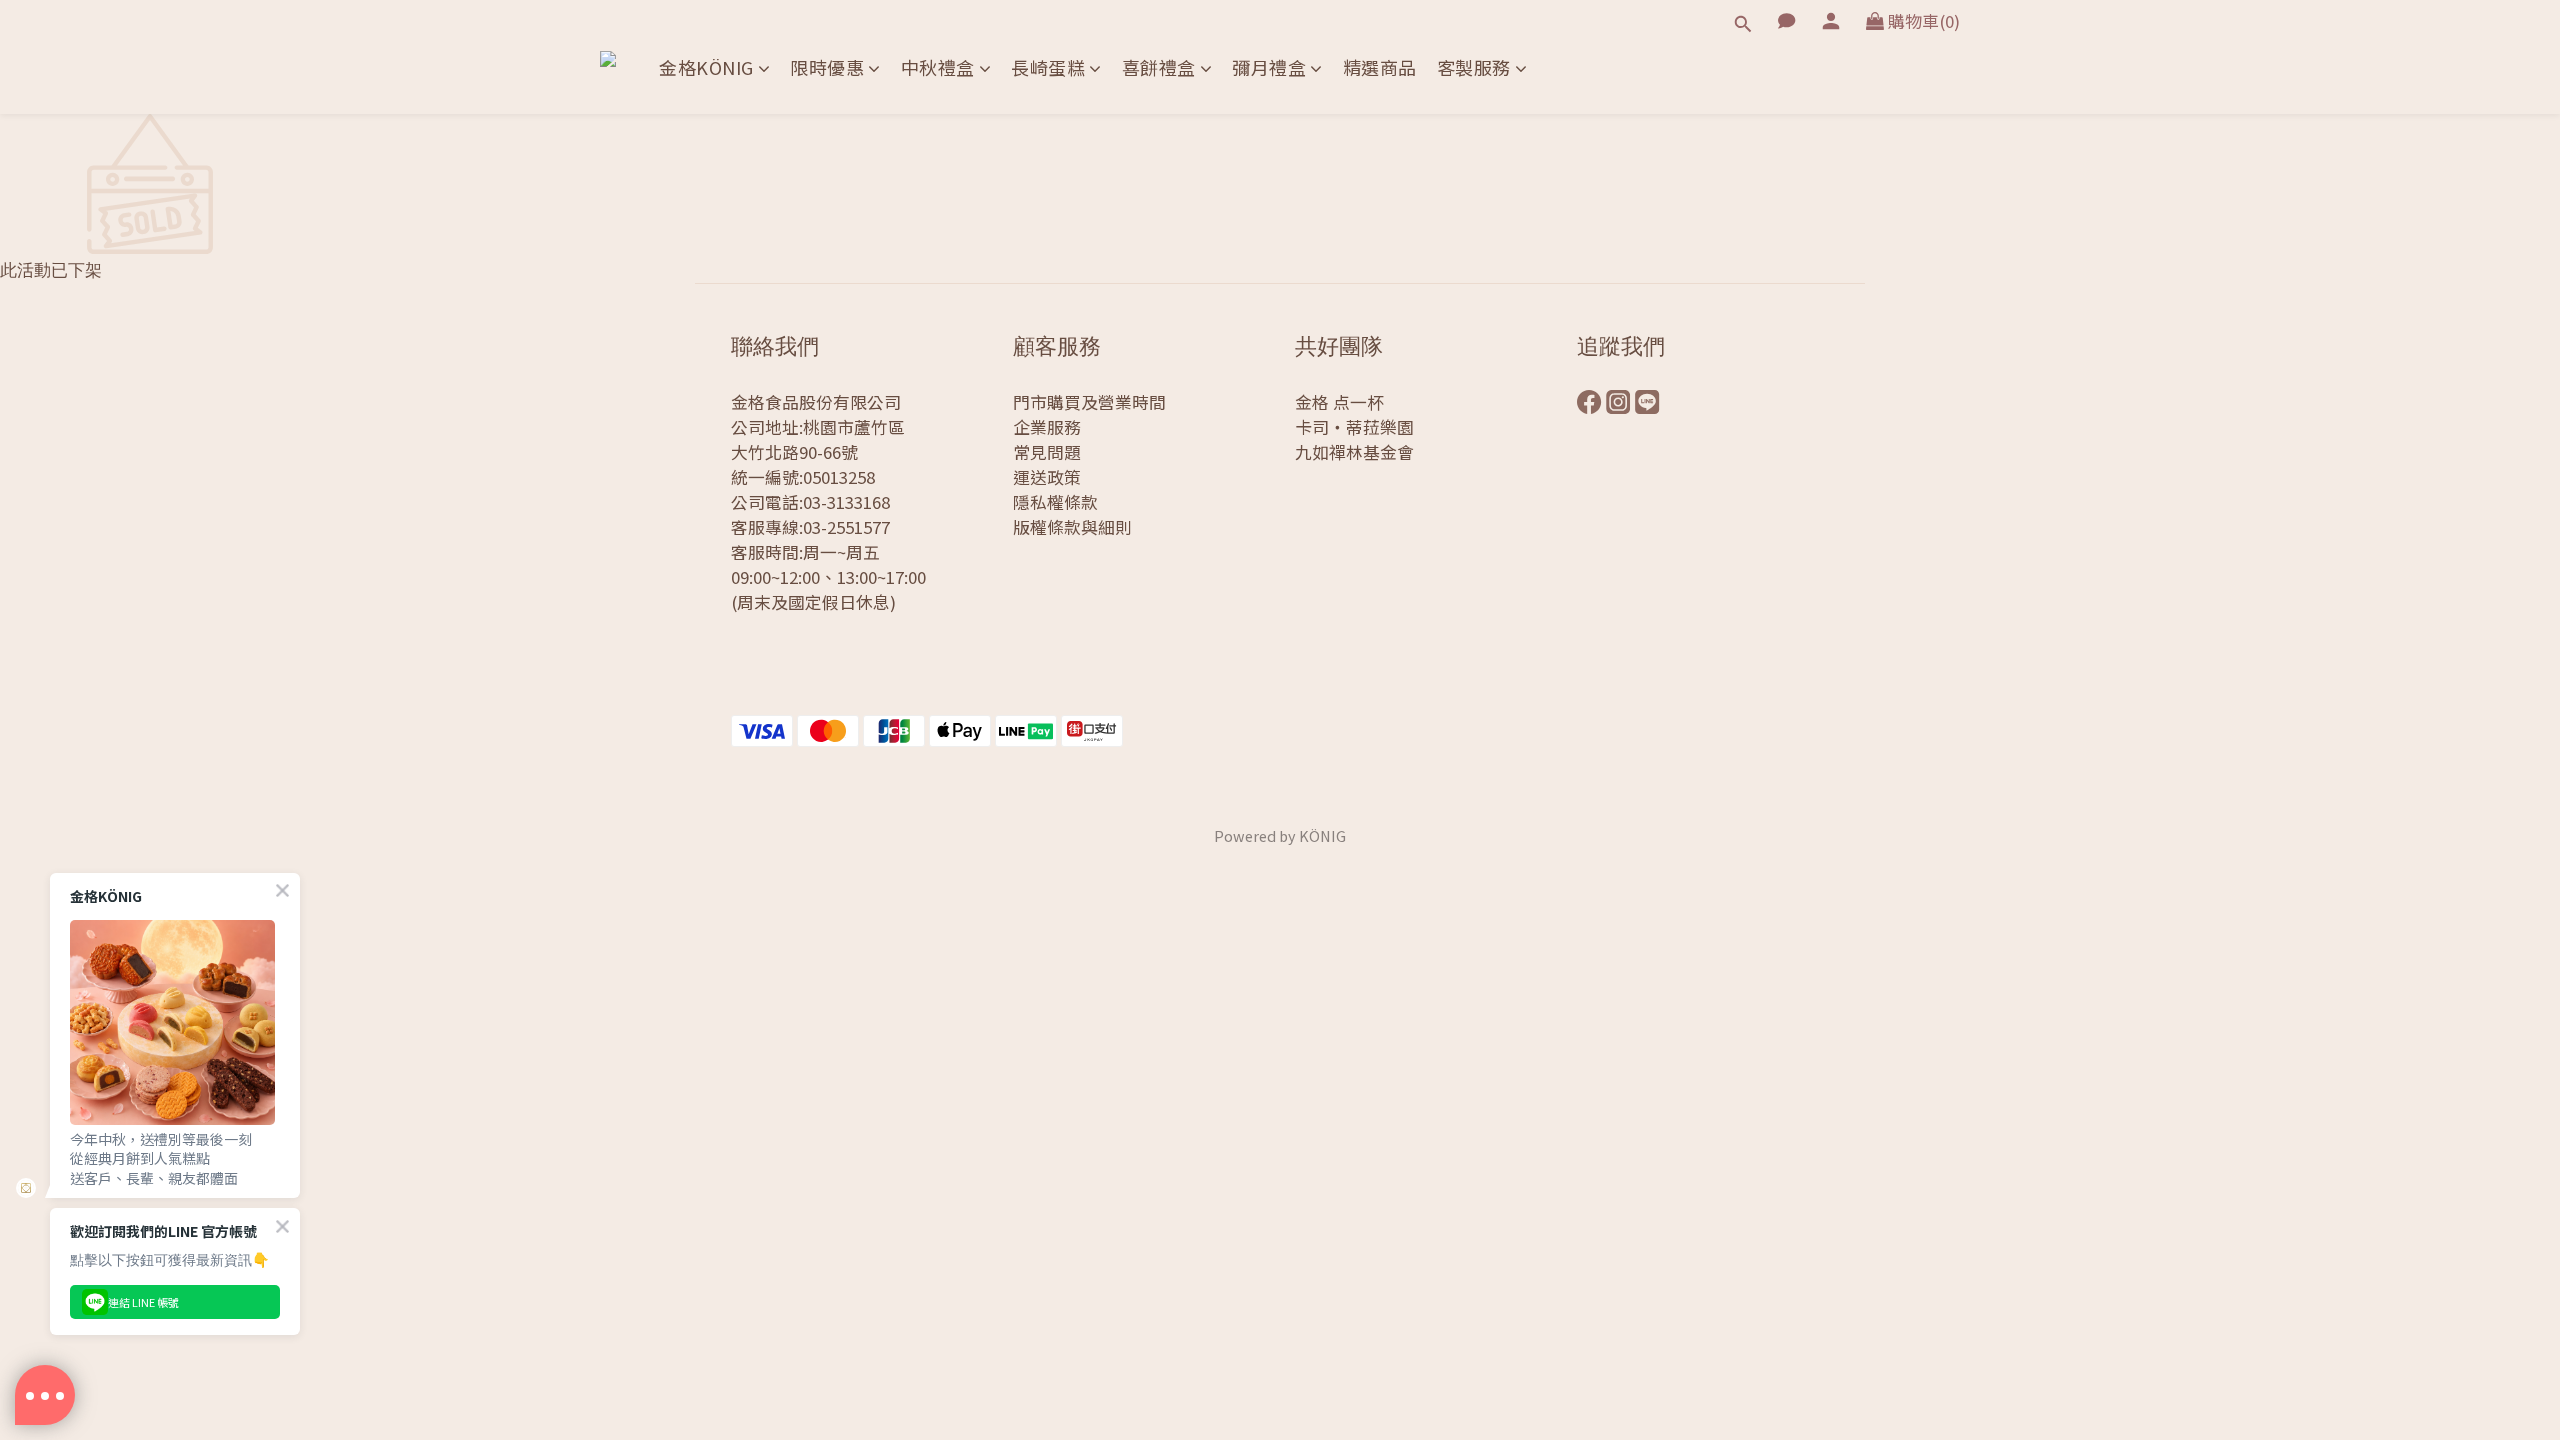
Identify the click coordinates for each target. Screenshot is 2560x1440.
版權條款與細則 (1072, 527)
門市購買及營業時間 (1089, 402)
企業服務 (1047, 427)
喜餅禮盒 (1159, 67)
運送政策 (1047, 477)
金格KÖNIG (706, 67)
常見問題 (1047, 452)
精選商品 (1380, 67)
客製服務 (1474, 67)
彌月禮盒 (1269, 67)
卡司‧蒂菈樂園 (1354, 427)
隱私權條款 (1055, 502)
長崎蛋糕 (1048, 67)
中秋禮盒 (938, 67)
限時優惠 (827, 67)
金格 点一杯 (1339, 402)
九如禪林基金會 (1354, 452)
